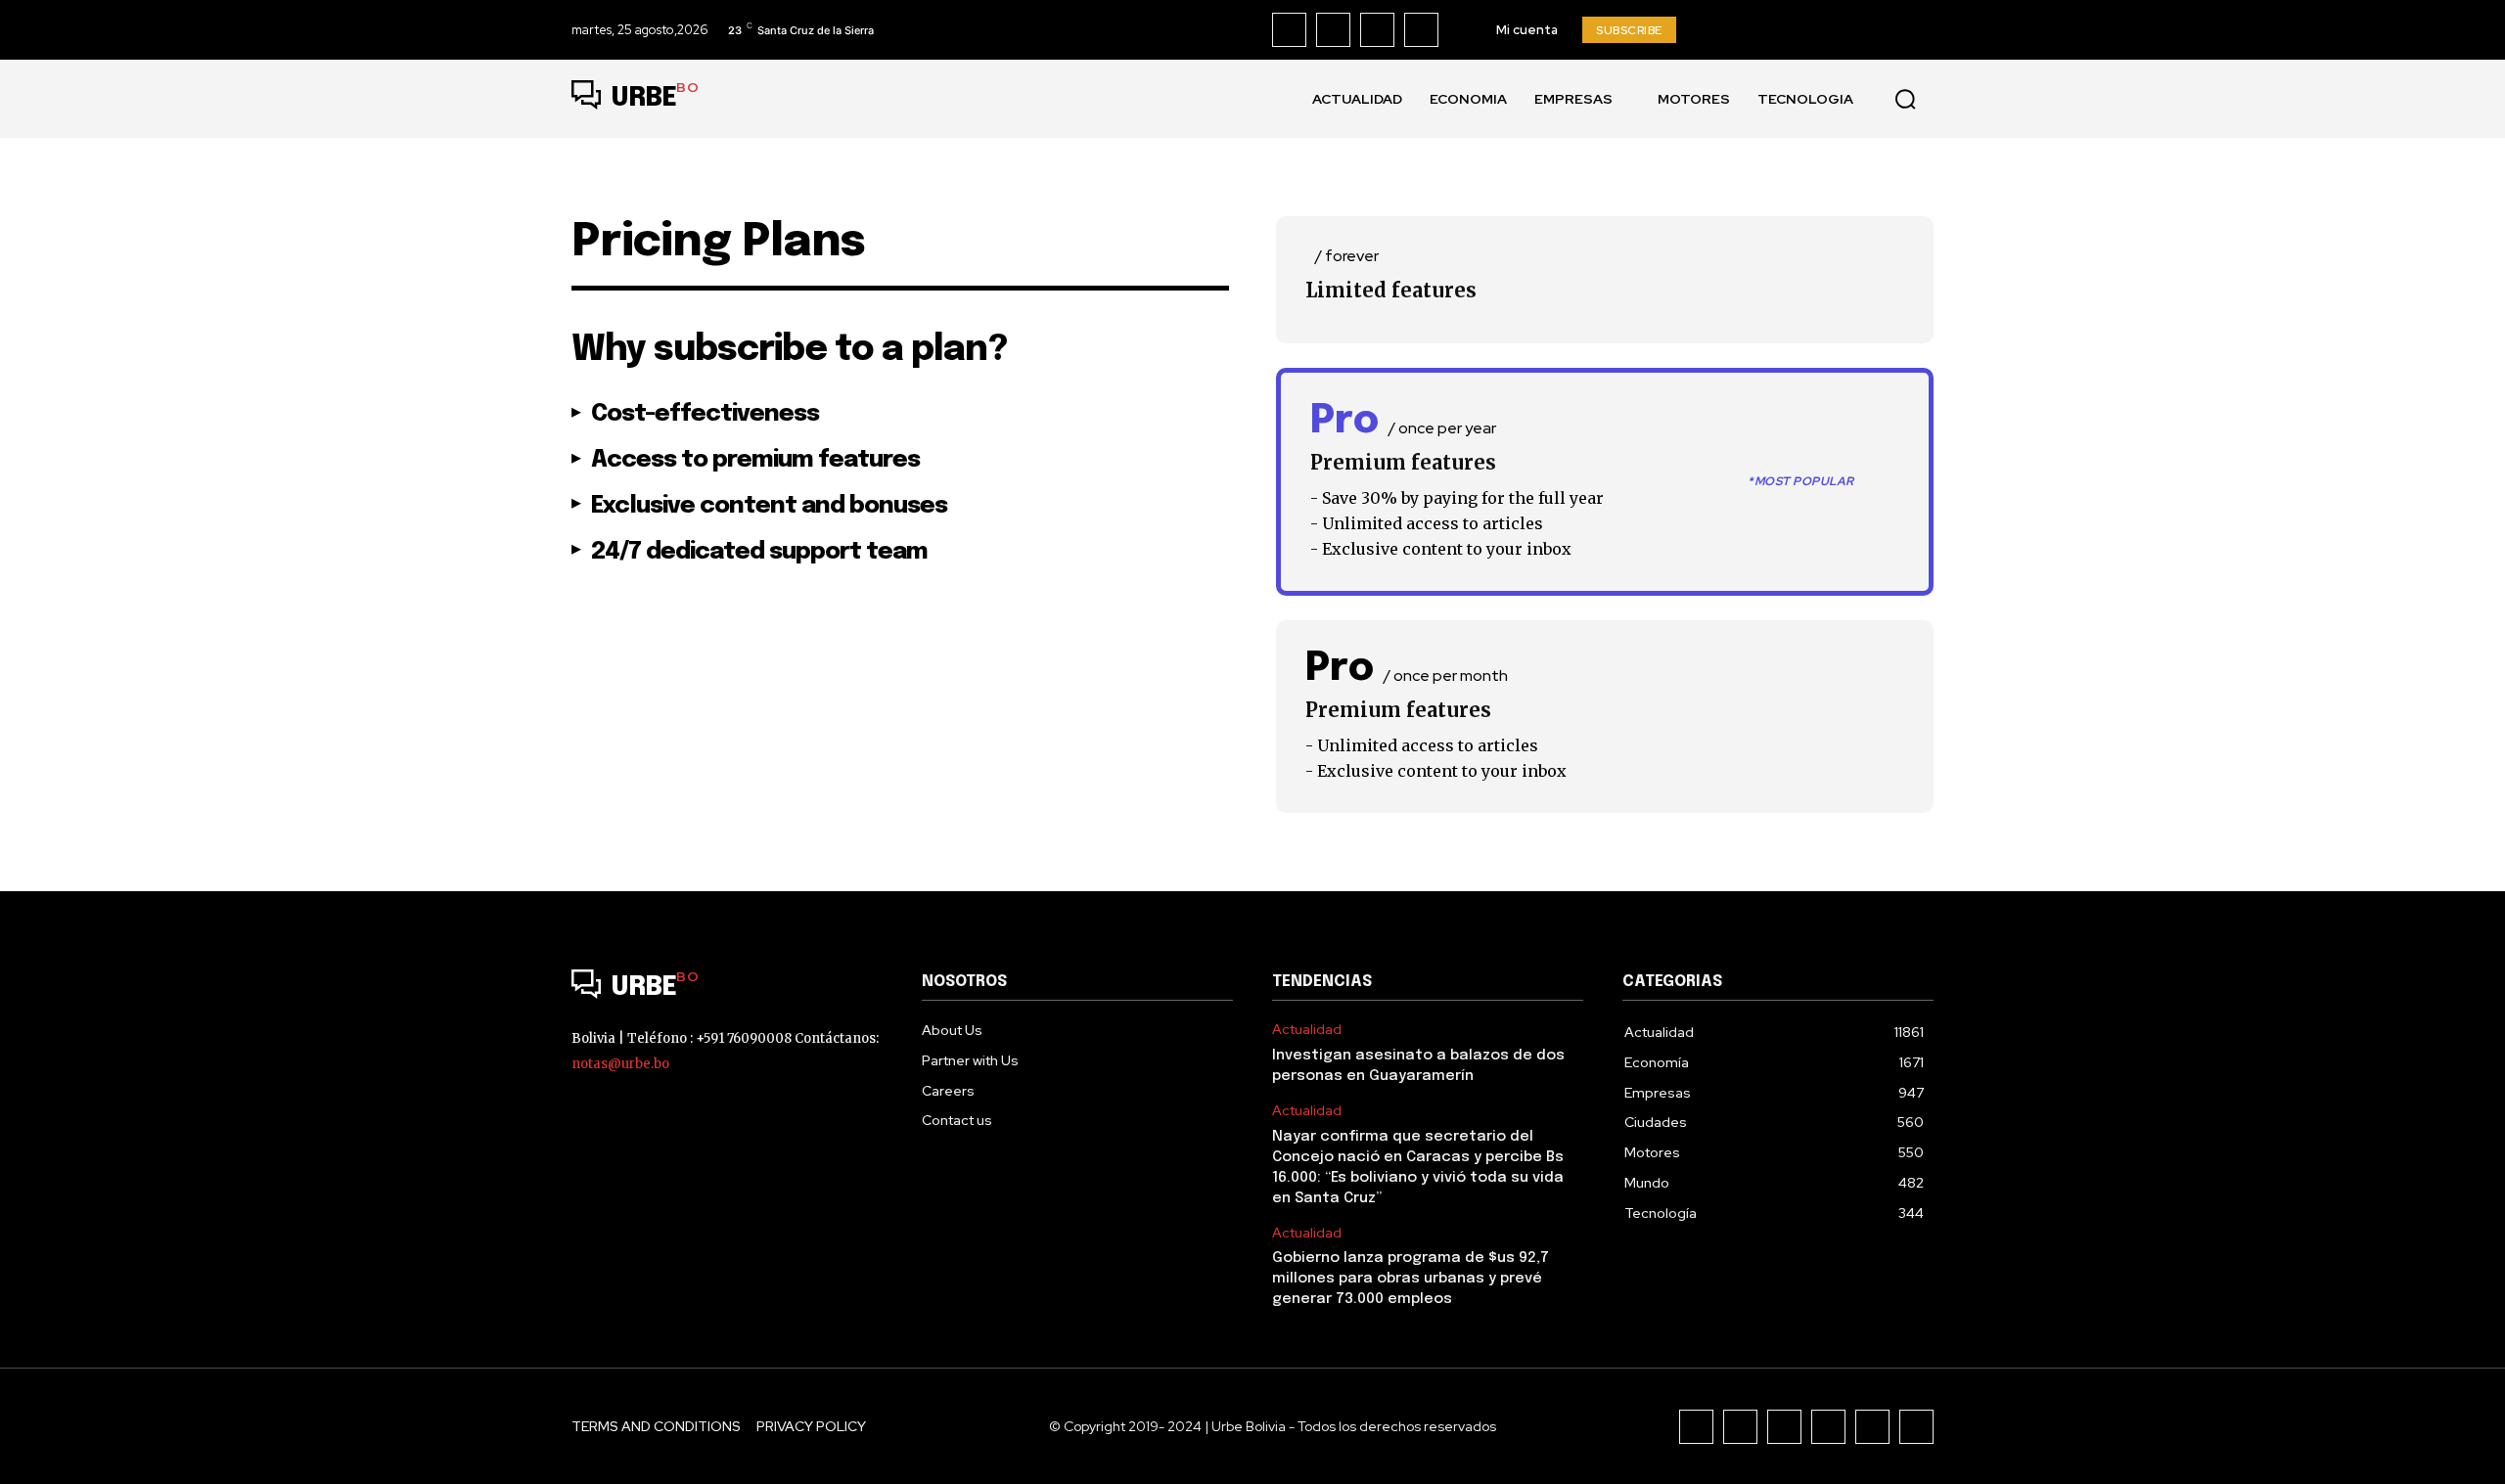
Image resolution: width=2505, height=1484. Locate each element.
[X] (1421, 30)
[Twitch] (1828, 1427)
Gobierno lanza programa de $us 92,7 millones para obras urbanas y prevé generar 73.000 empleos (1411, 1279)
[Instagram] (1333, 30)
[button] (1905, 99)
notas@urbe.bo (620, 1064)
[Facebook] (1289, 30)
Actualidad (1307, 1030)
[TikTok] (1377, 30)
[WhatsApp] (1916, 1427)
